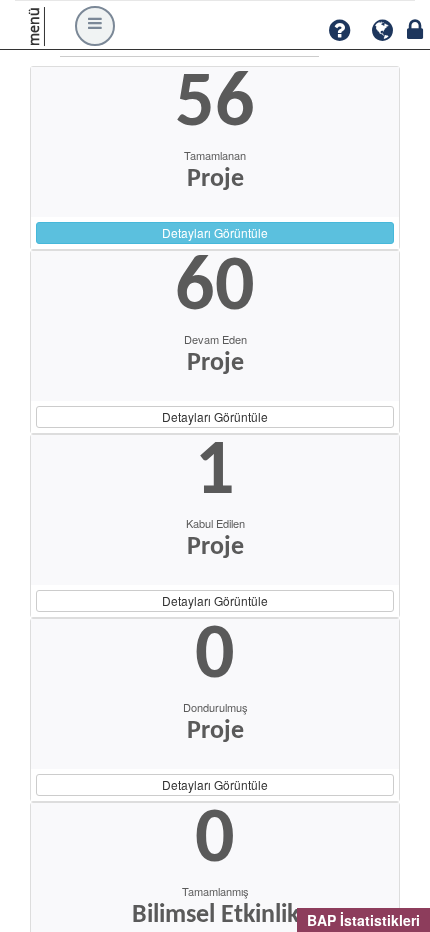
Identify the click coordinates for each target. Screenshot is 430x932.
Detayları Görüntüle (215, 232)
